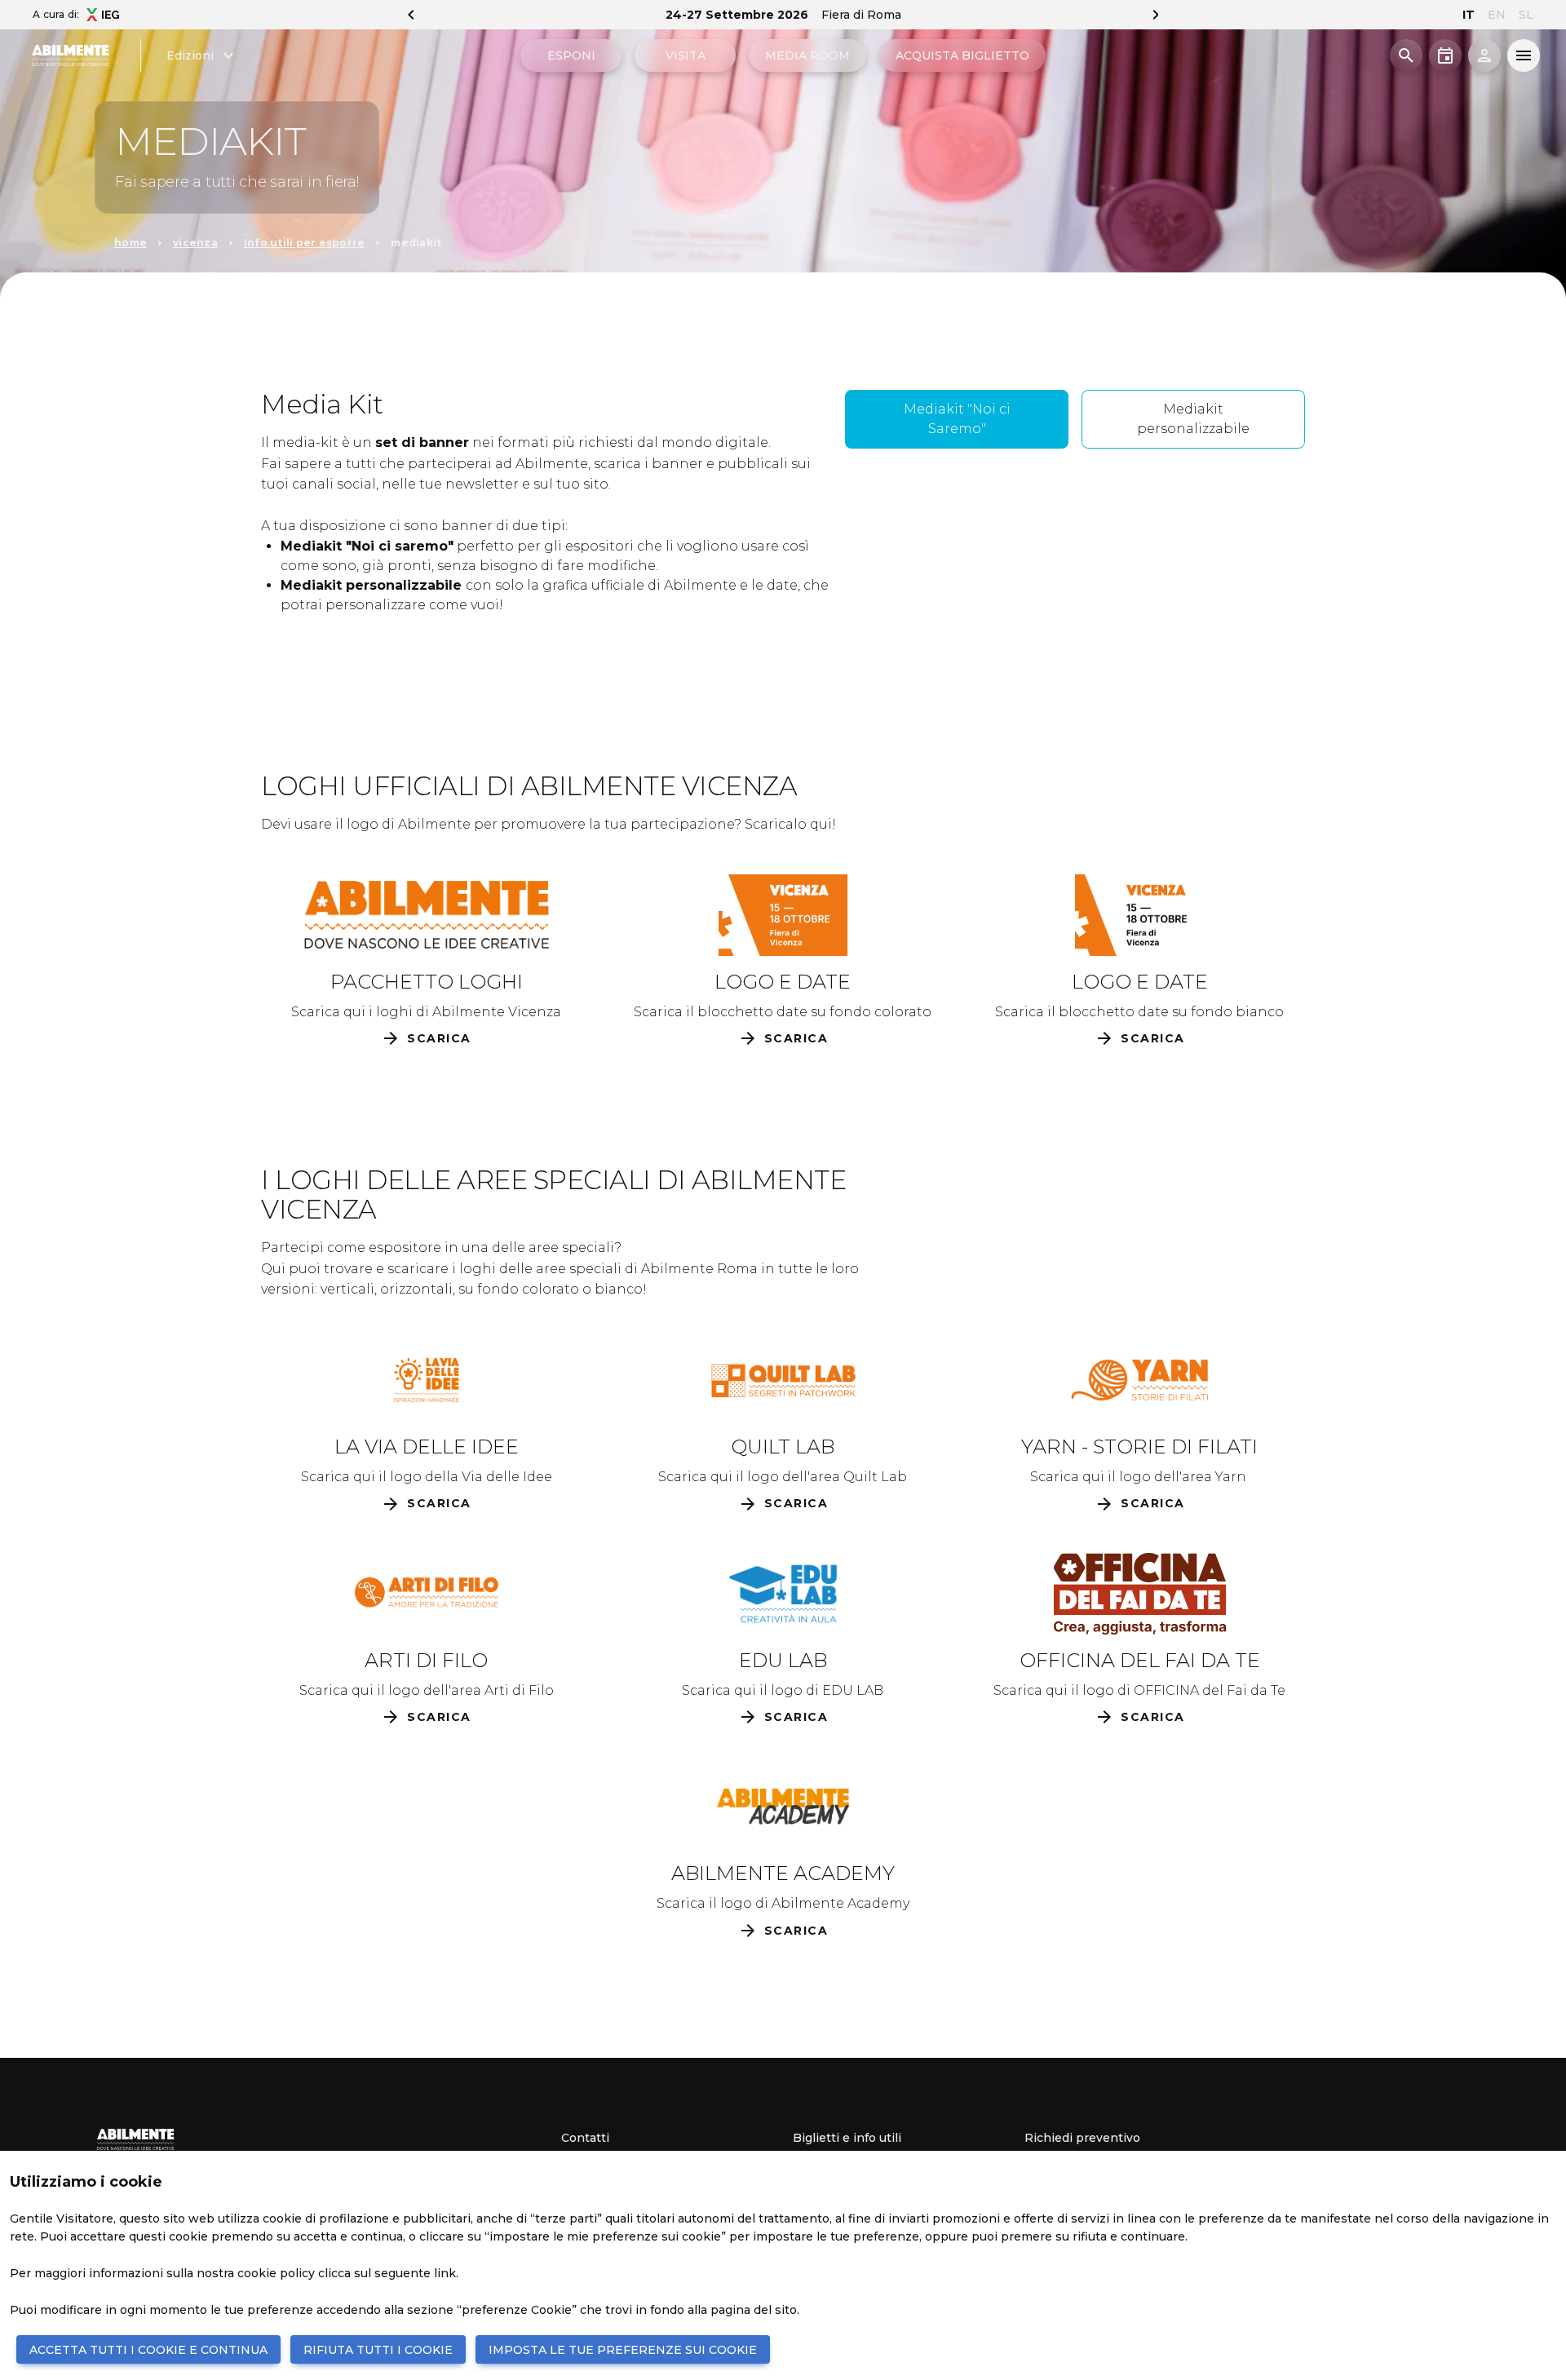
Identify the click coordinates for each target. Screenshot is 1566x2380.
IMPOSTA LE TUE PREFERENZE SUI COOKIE (623, 2350)
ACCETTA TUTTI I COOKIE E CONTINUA (148, 2350)
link (445, 2273)
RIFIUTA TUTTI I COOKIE (378, 2350)
